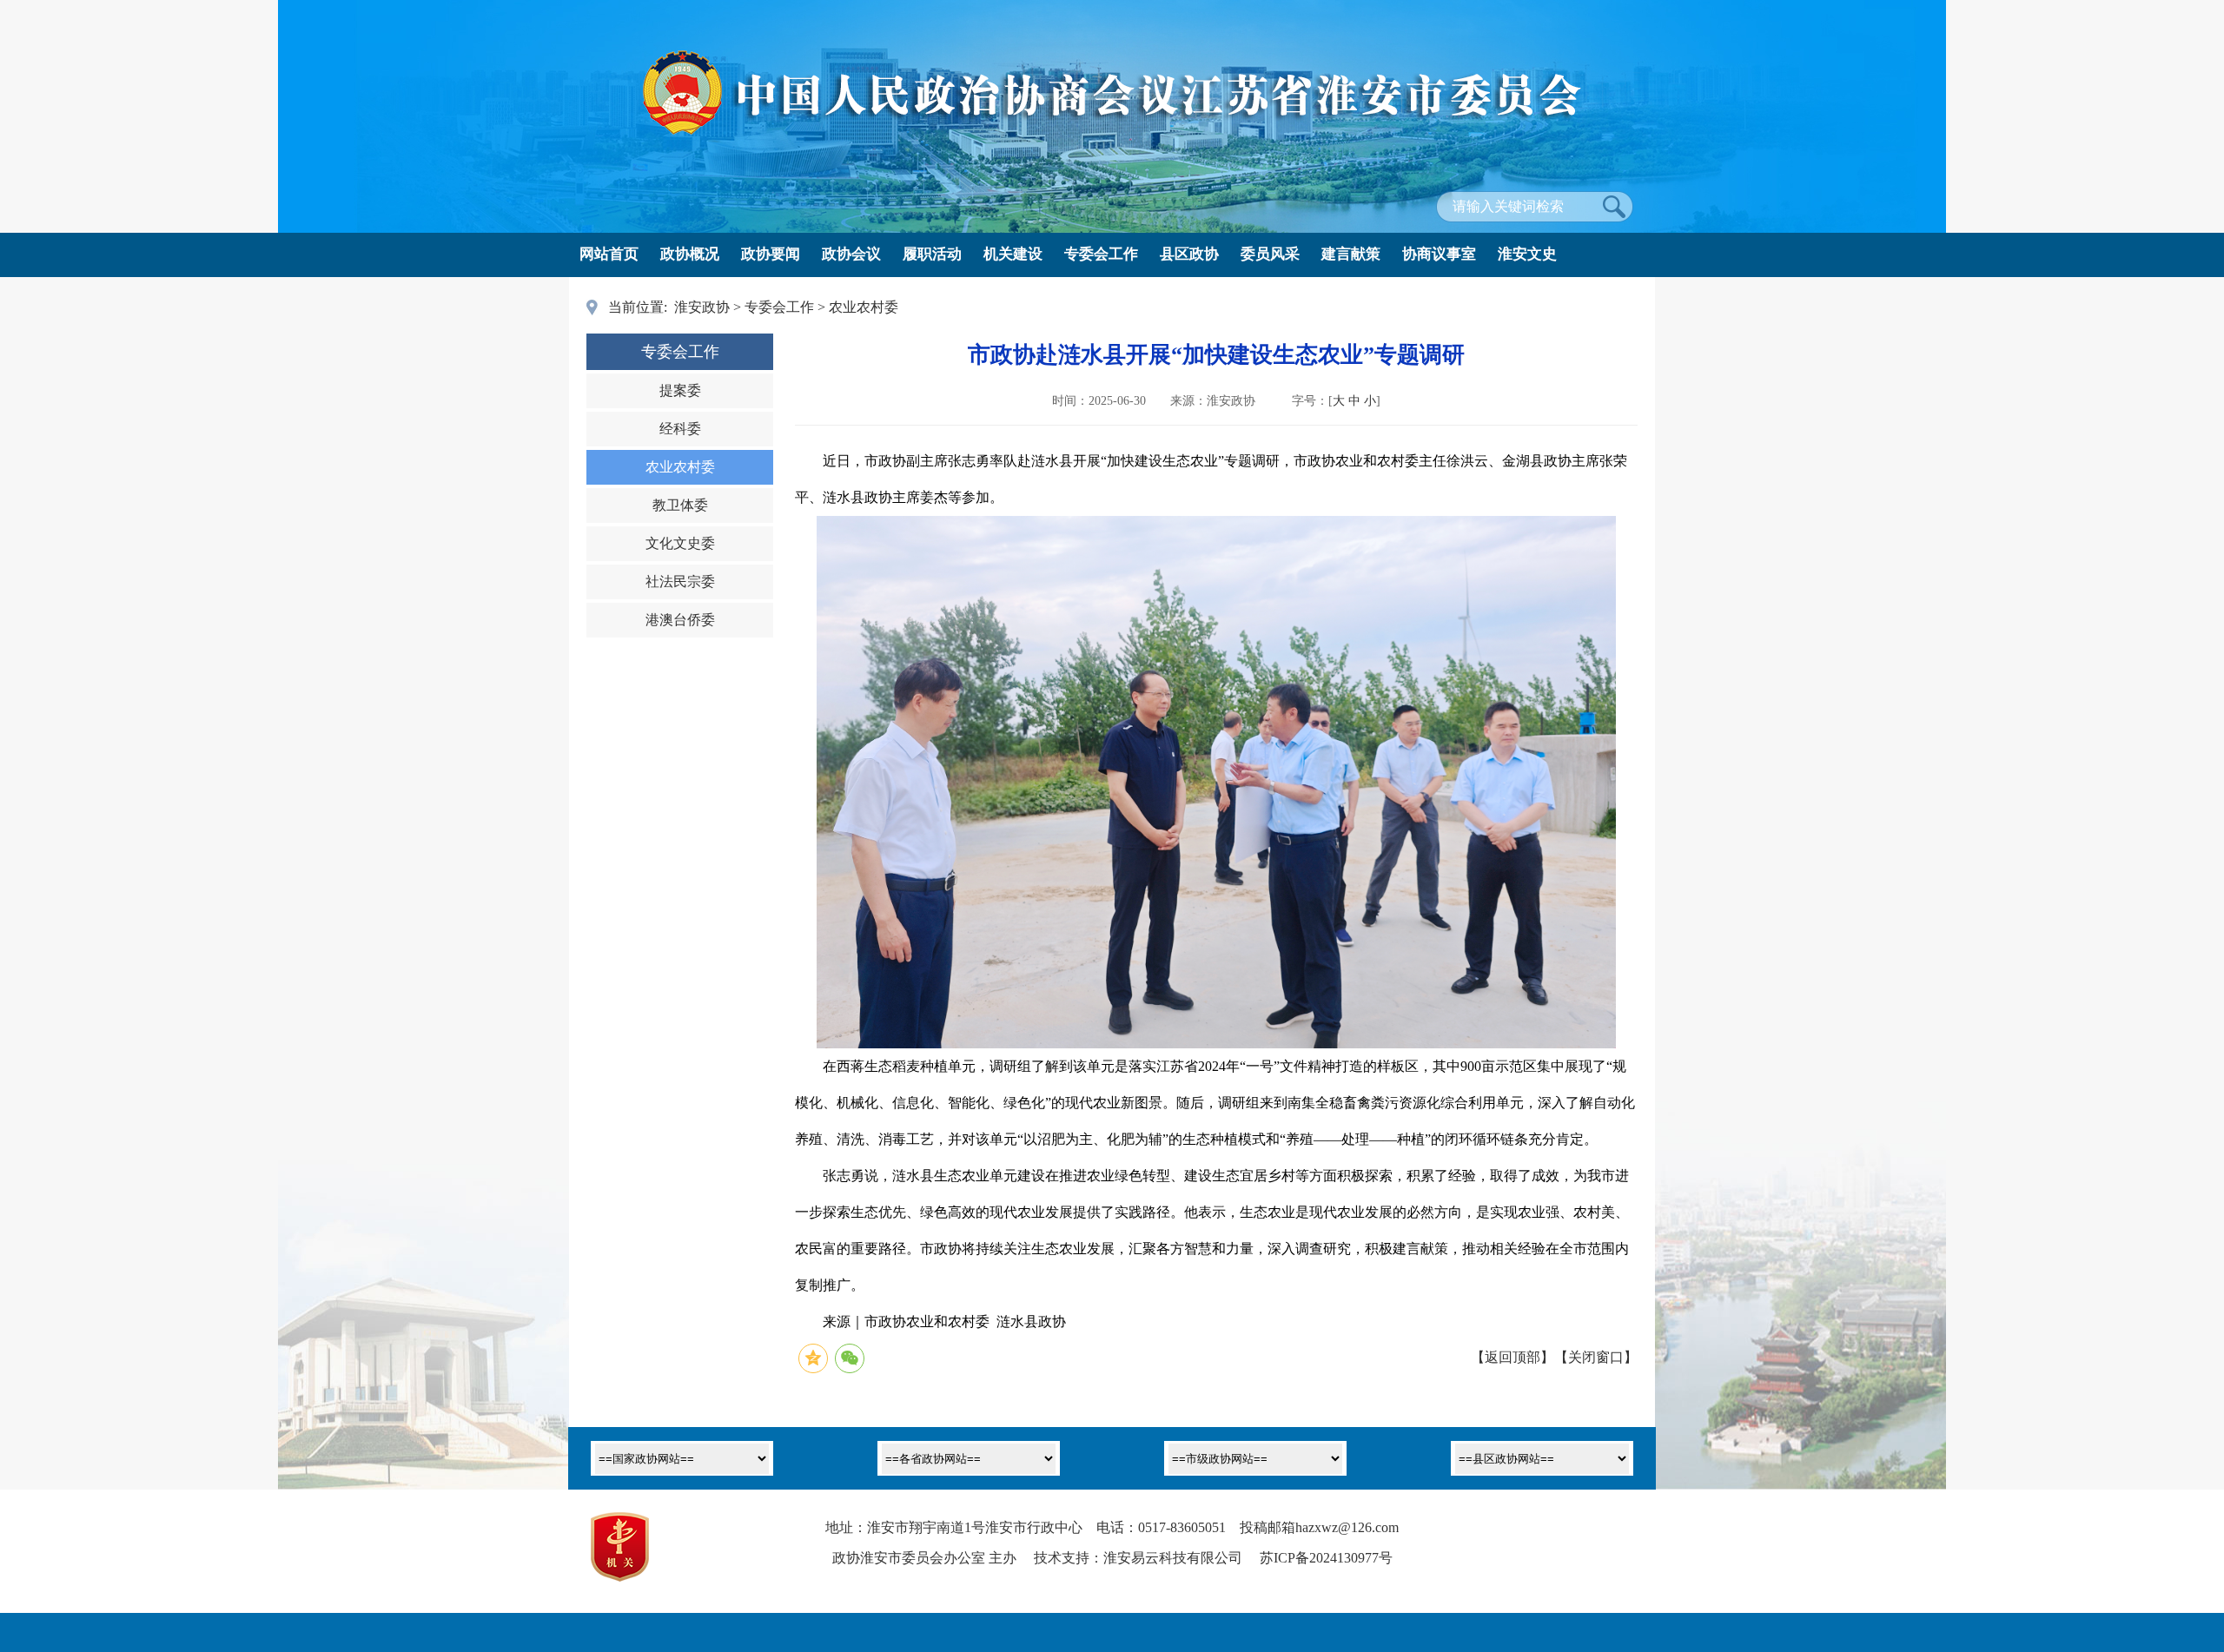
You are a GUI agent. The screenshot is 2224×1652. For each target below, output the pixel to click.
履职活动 (932, 254)
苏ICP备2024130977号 (1326, 1558)
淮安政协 (702, 307)
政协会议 (851, 254)
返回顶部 (1512, 1357)
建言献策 (1351, 254)
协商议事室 (1439, 254)
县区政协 (1189, 254)
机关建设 (1013, 254)
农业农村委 (864, 307)
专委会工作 (1101, 254)
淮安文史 (1527, 254)
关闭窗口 (1596, 1357)
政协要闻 (771, 254)
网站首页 (609, 254)
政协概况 (690, 254)
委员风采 (1270, 254)
